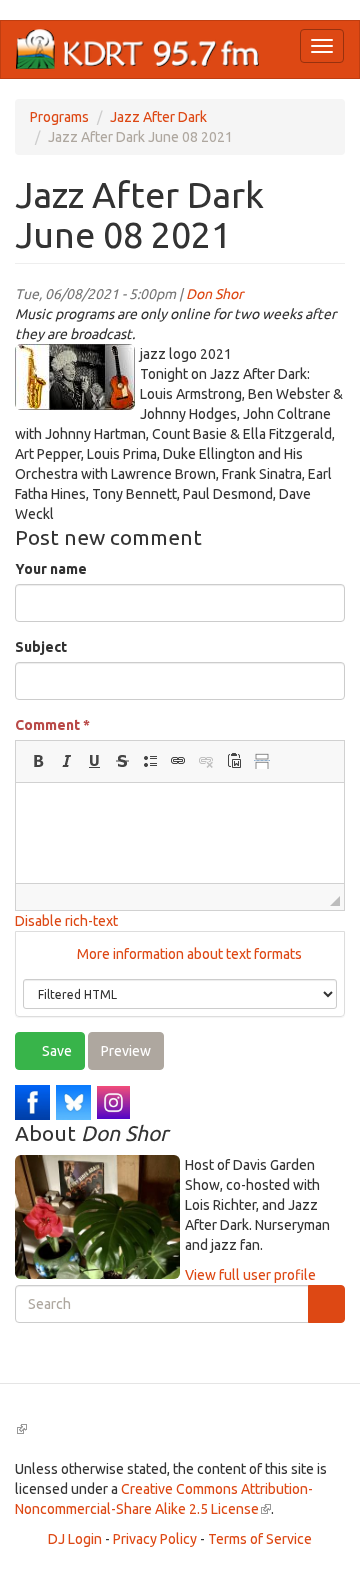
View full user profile (250, 1275)
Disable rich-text (66, 921)
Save (55, 1051)
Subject (41, 647)
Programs (59, 117)
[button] (38, 761)
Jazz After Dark (158, 117)
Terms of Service (260, 1539)
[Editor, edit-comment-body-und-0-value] (180, 833)
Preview (126, 1051)
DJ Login (75, 1539)
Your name (51, 569)
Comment (52, 725)
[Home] (138, 49)
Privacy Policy (155, 1539)
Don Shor (214, 294)
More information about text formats (188, 954)
